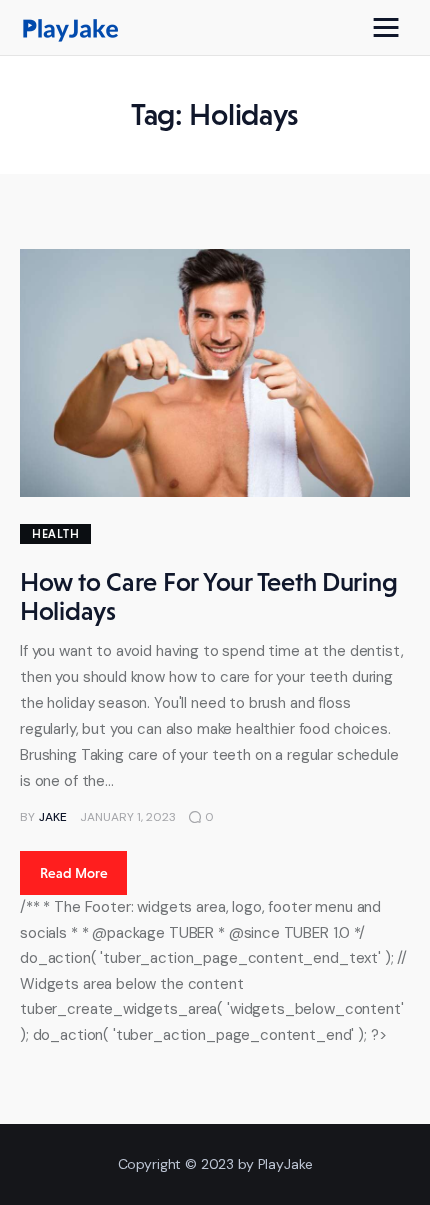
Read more (74, 873)
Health (55, 534)
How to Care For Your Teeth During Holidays (208, 596)
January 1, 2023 (128, 817)
